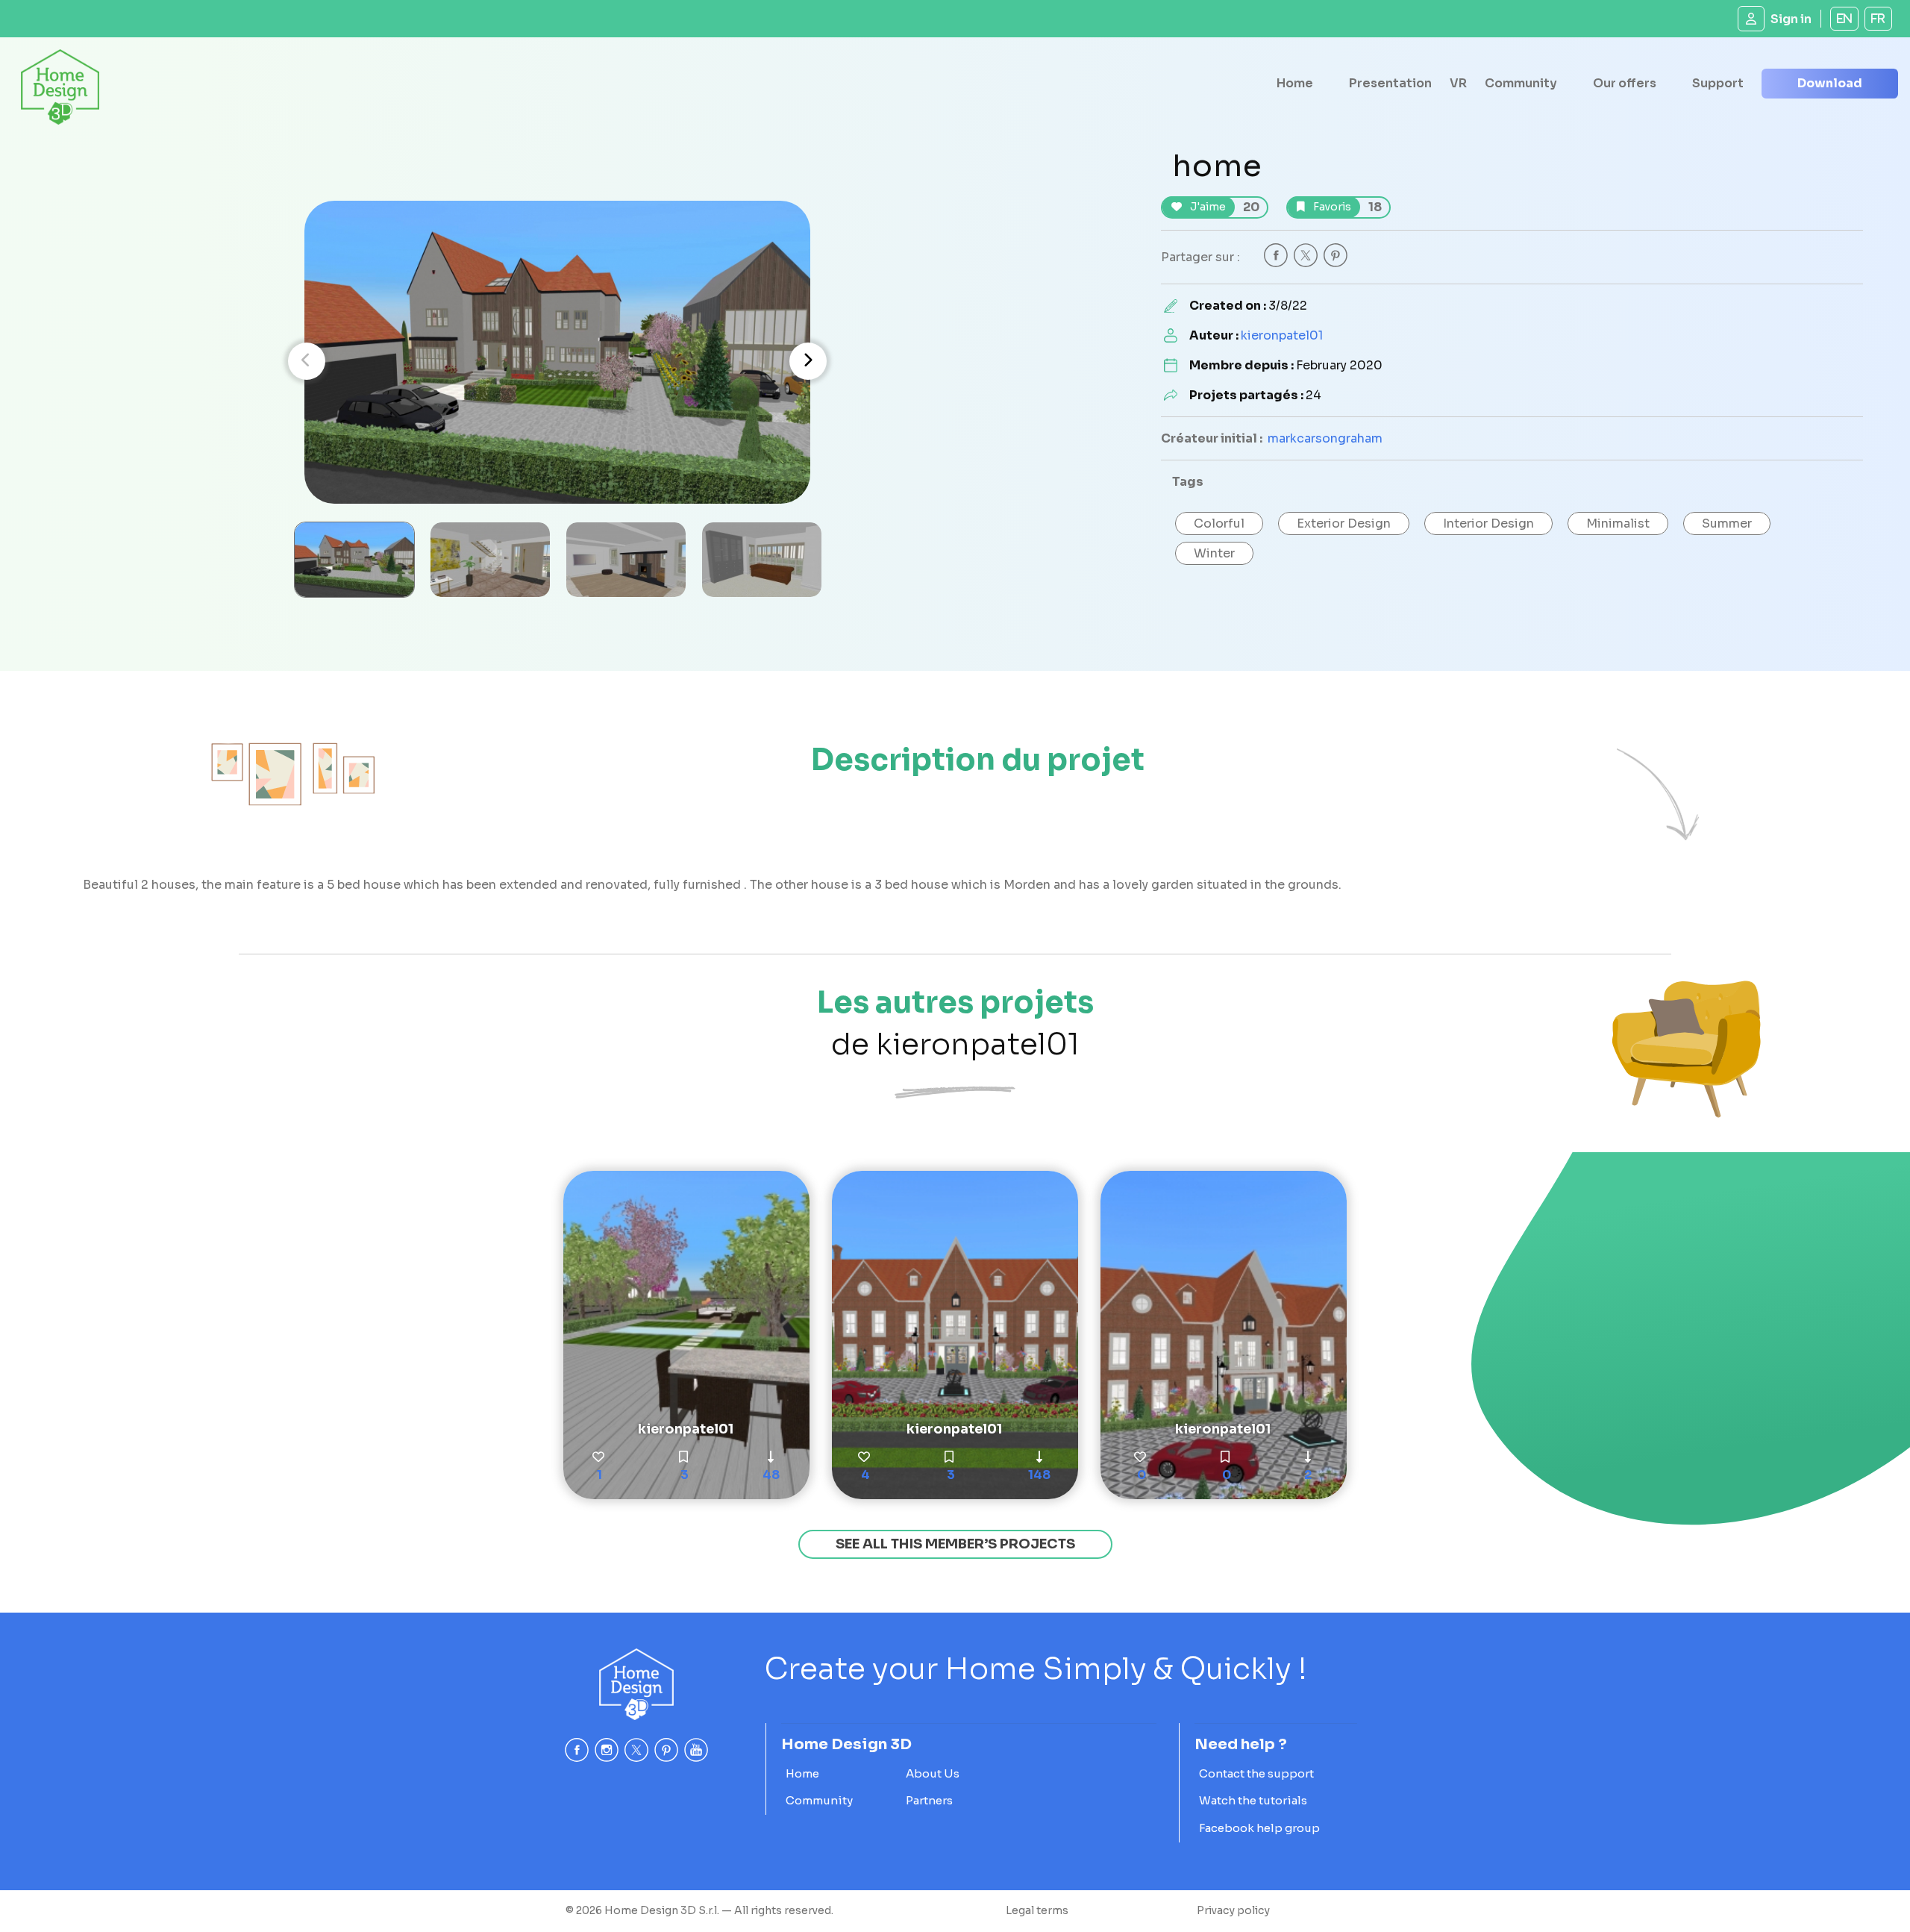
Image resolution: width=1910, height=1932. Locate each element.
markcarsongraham (1325, 438)
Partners (929, 1800)
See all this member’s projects (955, 1544)
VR (1458, 83)
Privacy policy (1233, 1910)
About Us (933, 1773)
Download (1830, 83)
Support (1718, 83)
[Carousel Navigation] (557, 361)
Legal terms (1037, 1910)
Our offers (1625, 83)
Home (1295, 83)
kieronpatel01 (1282, 335)
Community (1521, 83)
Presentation (1390, 83)
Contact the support (1256, 1773)
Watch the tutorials (1253, 1800)
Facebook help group (1259, 1828)
